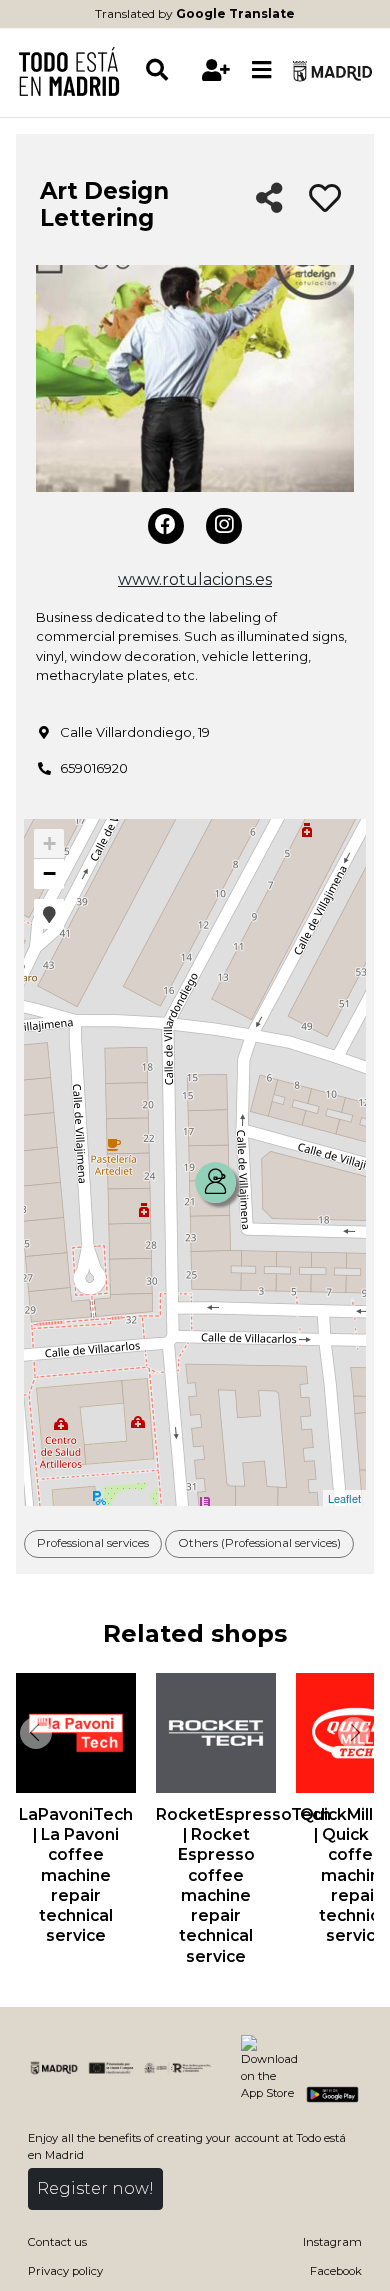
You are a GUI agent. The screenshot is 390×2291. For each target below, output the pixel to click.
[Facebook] (166, 526)
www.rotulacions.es (195, 579)
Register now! (95, 2188)
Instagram (332, 2242)
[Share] (269, 199)
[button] (49, 914)
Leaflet (344, 1498)
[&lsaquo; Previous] (34, 1733)
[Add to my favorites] (325, 199)
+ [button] (49, 843)
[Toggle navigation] (262, 71)
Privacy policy (65, 2271)
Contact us (57, 2242)
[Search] (168, 70)
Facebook (336, 2271)
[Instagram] (224, 526)
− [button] (49, 873)
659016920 (94, 768)
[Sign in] (216, 70)
